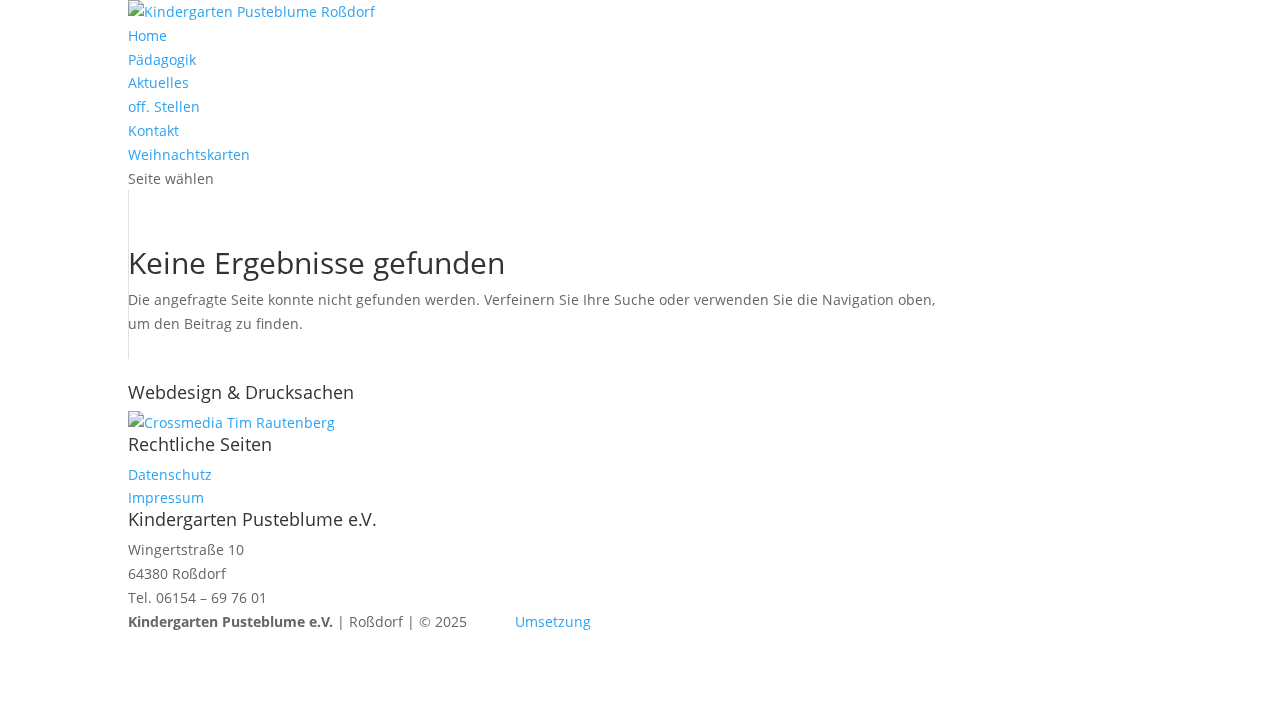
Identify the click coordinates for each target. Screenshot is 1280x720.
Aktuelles (158, 82)
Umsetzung (553, 621)
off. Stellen (164, 106)
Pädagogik (162, 59)
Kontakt (153, 130)
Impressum (166, 497)
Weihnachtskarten (189, 154)
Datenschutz (170, 474)
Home (147, 35)
